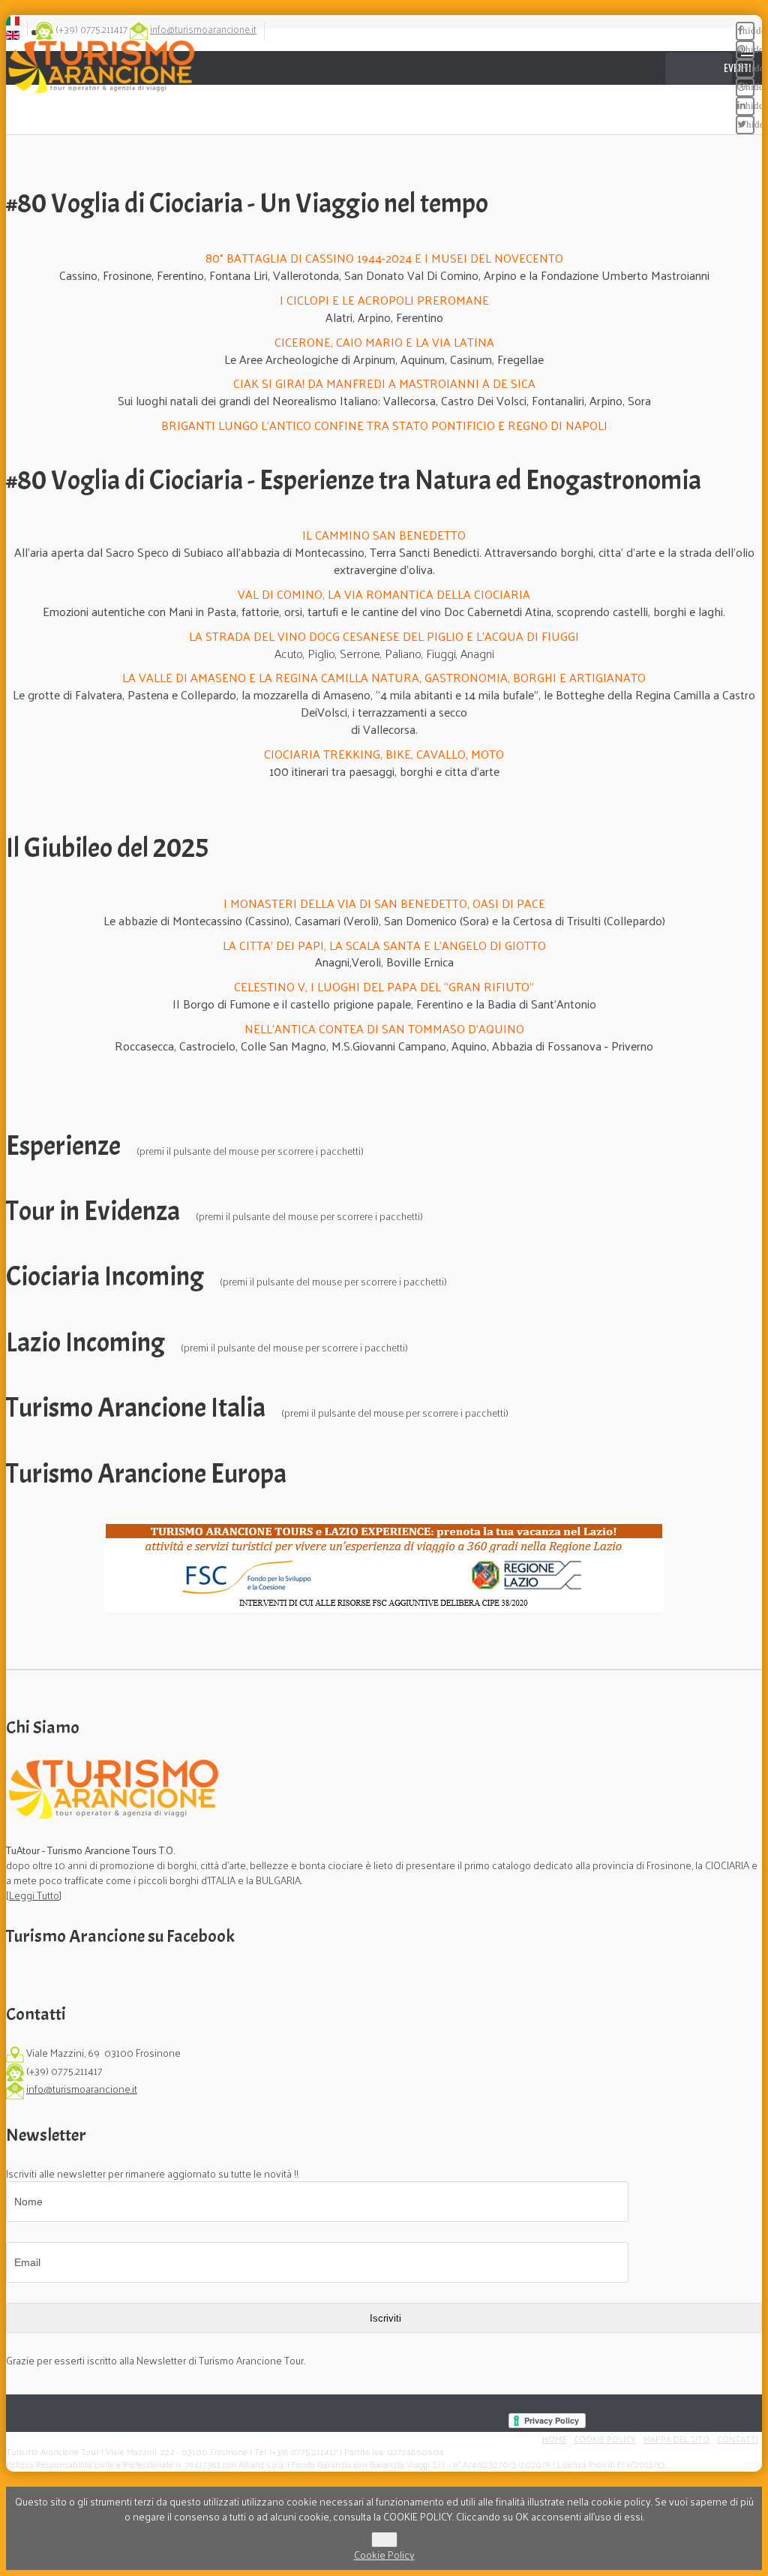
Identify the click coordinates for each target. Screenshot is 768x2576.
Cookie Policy (605, 2439)
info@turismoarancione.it (203, 29)
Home (554, 2439)
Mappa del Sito (676, 2439)
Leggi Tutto (34, 1895)
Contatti (738, 2439)
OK (384, 2540)
